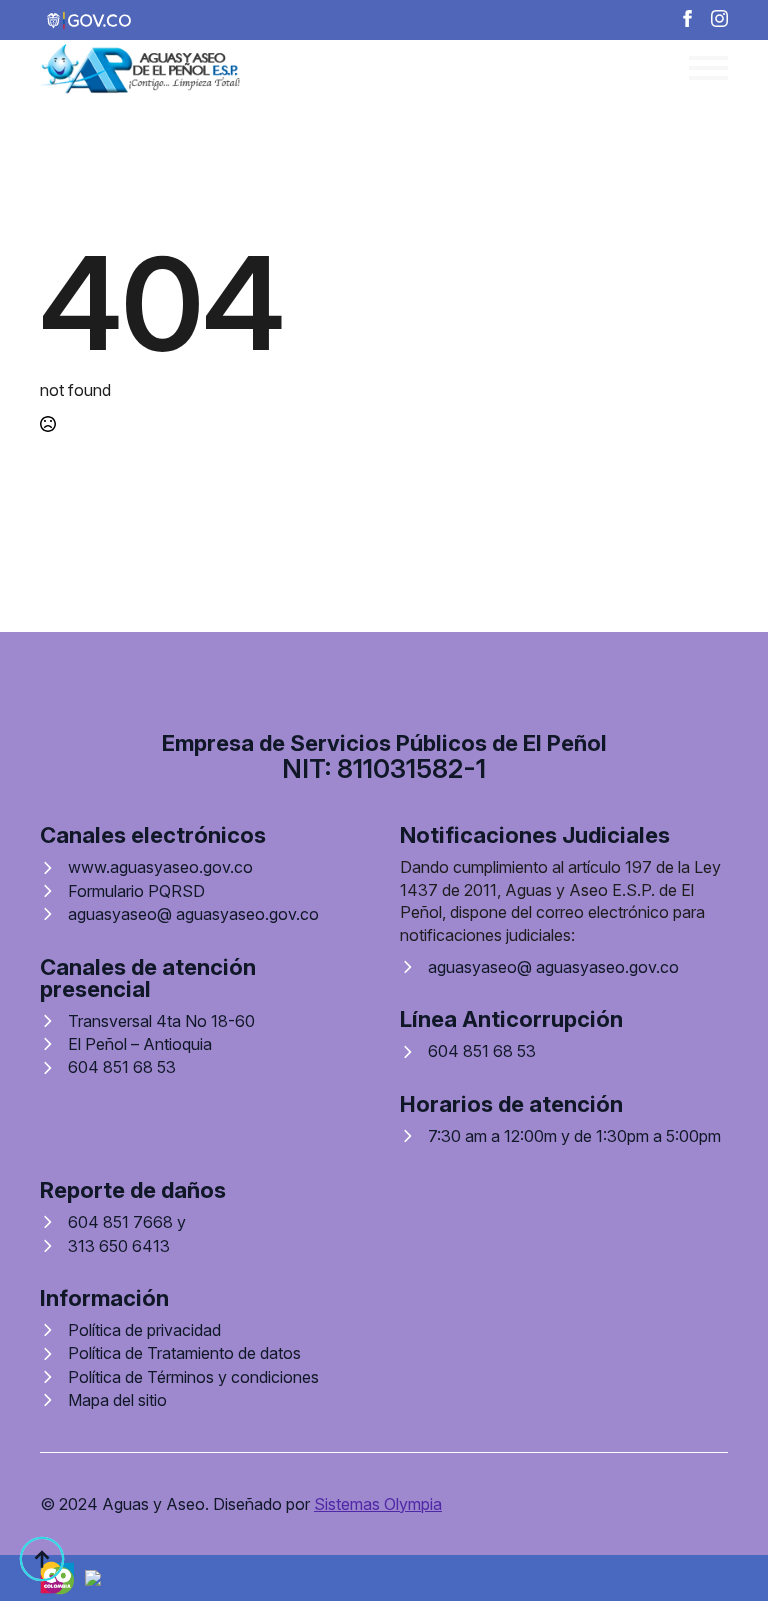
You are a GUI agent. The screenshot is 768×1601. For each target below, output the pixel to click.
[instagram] (719, 18)
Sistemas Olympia (378, 1504)
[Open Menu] (708, 67)
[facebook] (687, 18)
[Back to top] (42, 1559)
